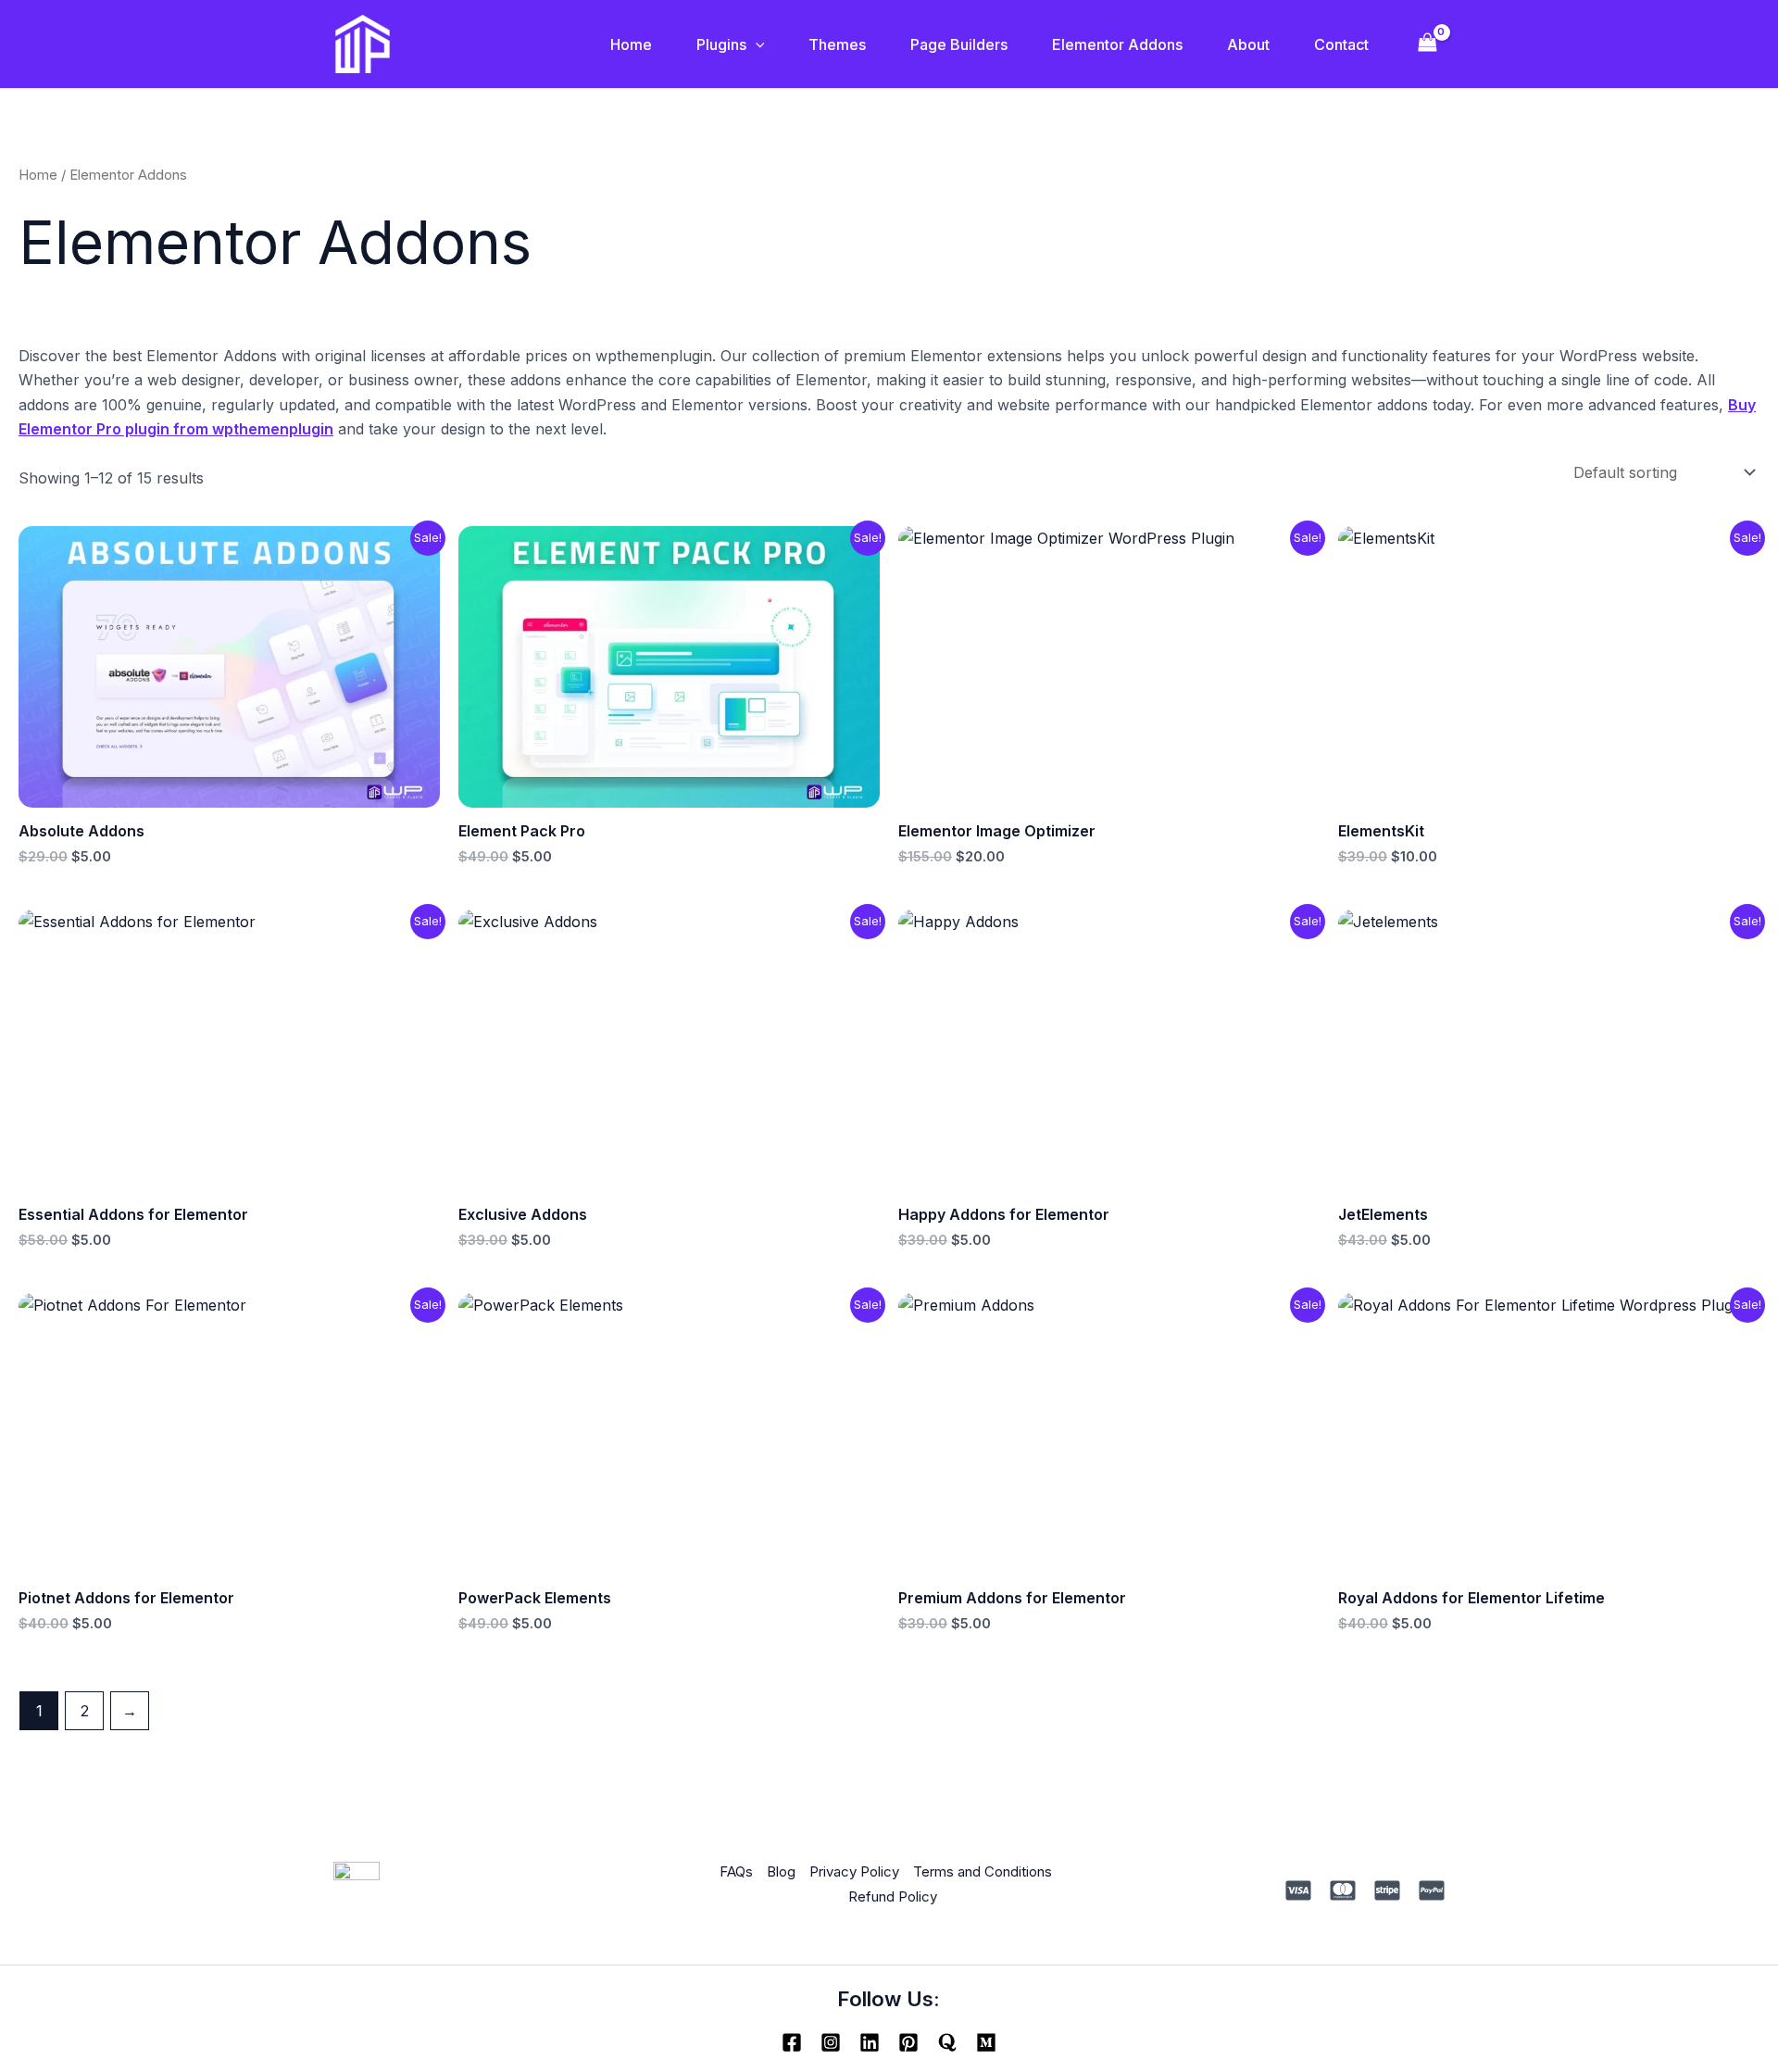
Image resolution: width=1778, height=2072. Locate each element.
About (1248, 44)
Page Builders (959, 44)
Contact (1341, 44)
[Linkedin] (870, 2042)
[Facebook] (792, 2042)
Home (631, 44)
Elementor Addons (1117, 44)
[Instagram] (831, 2042)
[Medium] (986, 2042)
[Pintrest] (908, 2042)
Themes (837, 44)
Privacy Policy (854, 1871)
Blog (781, 1871)
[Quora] (947, 2042)
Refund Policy (893, 1896)
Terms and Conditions (983, 1871)
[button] (756, 44)
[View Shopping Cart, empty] (1427, 44)
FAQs (736, 1871)
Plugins (721, 44)
